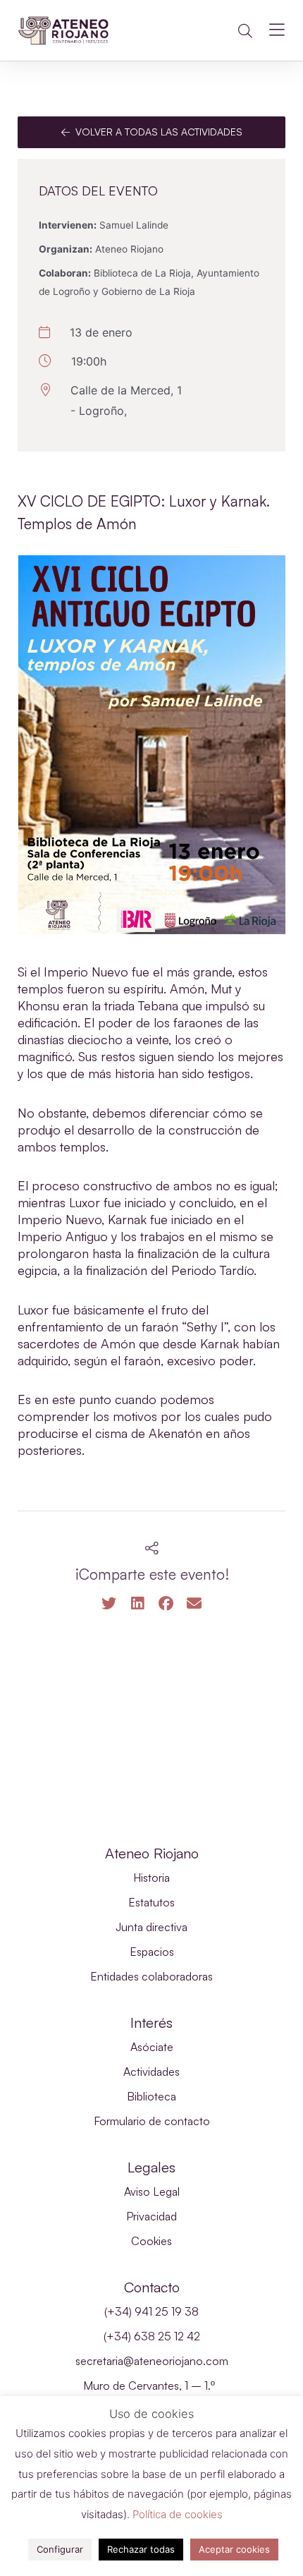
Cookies (151, 2241)
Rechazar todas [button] (141, 2549)
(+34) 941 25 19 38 (151, 2311)
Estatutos (151, 1902)
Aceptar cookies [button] (234, 2549)
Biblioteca (151, 2096)
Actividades (151, 2072)
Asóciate (152, 2047)
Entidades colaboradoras (151, 1976)
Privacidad (151, 2216)
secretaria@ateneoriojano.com (152, 2361)
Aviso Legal (152, 2191)
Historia (151, 1877)
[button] (245, 31)
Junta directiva (151, 1927)
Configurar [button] (60, 2549)
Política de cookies (178, 2514)
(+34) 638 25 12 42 (152, 2336)
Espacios (152, 1952)
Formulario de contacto (152, 2121)
